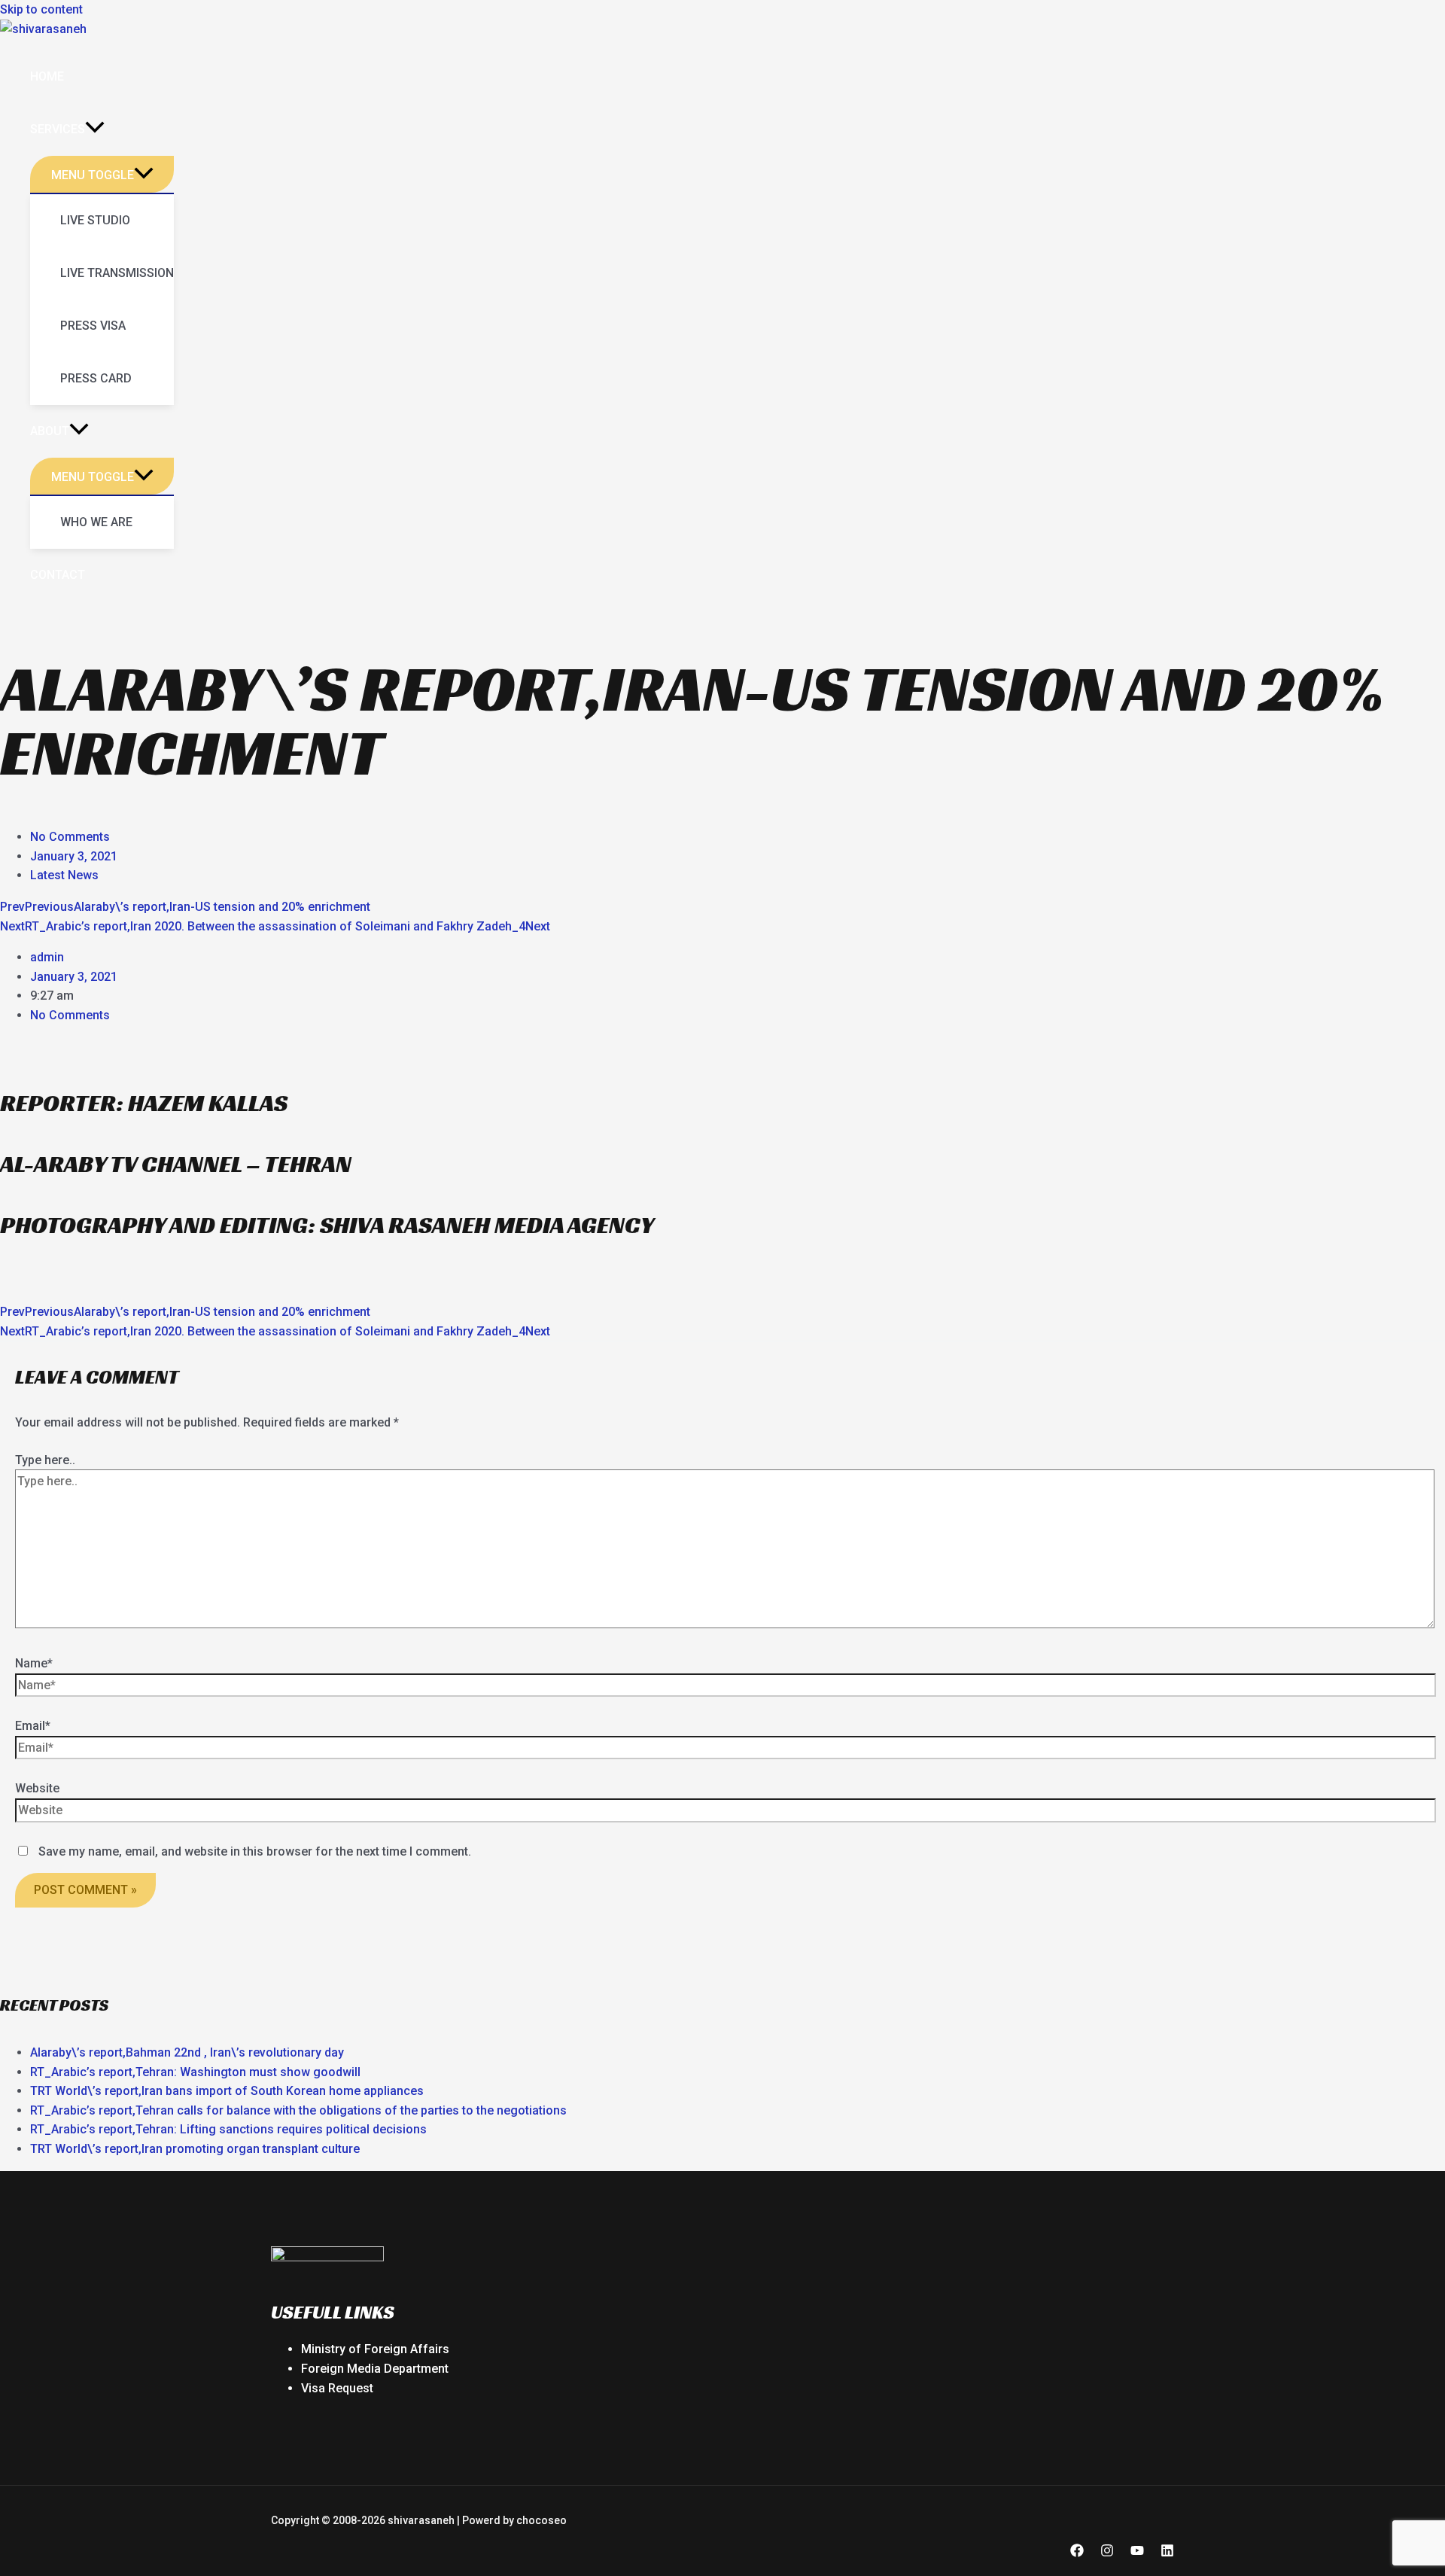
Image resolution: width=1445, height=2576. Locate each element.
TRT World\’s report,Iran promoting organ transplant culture (195, 2149)
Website (37, 1788)
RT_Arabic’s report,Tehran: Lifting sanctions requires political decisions (228, 2129)
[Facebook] (1077, 2553)
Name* (34, 1663)
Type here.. (45, 1460)
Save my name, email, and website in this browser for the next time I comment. (255, 1851)
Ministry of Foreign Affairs (375, 2349)
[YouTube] (1137, 2553)
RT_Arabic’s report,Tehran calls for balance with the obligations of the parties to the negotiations (298, 2110)
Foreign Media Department (375, 2369)
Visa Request (337, 2388)
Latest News (64, 875)
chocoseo (541, 2520)
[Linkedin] (1167, 2553)
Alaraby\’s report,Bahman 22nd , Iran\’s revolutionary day (187, 2052)
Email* (33, 1726)
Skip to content (41, 9)
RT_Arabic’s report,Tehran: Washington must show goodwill (195, 2072)
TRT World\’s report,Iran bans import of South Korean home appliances (227, 2091)
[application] (95, 129)
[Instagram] (1107, 2553)
